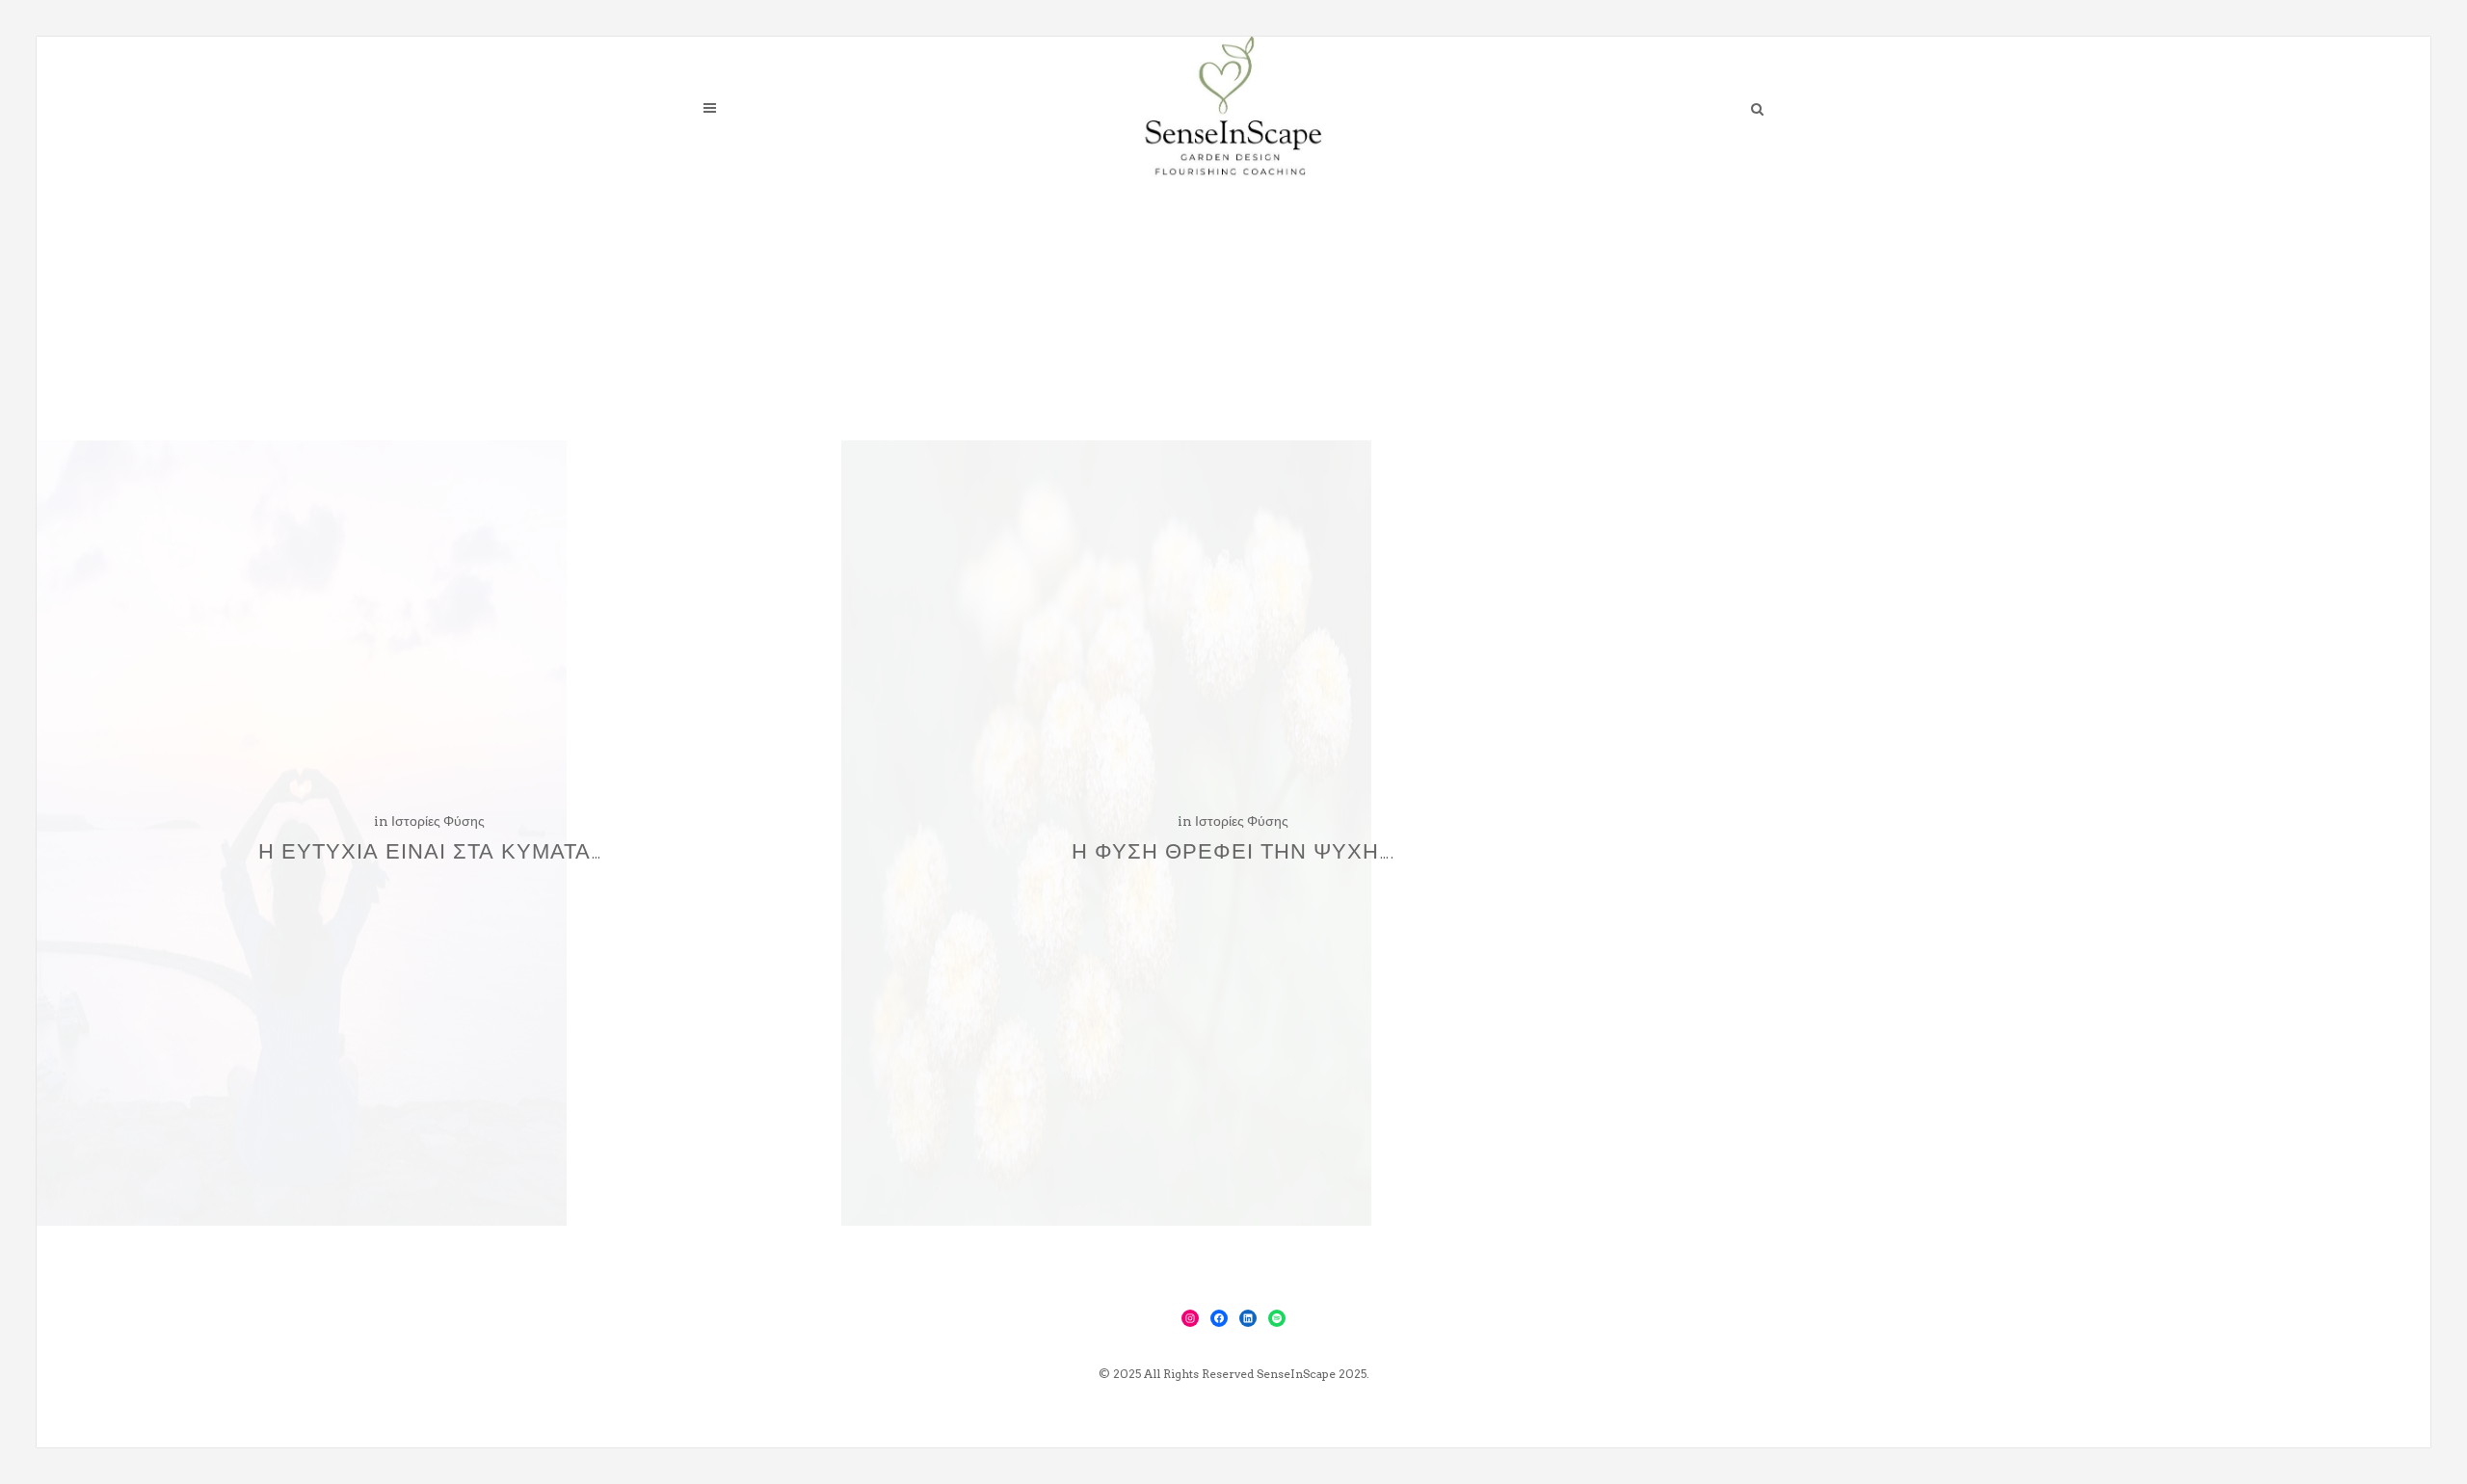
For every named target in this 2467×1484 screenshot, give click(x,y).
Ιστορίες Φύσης (438, 821)
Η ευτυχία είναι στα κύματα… (430, 851)
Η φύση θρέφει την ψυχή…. (1233, 851)
